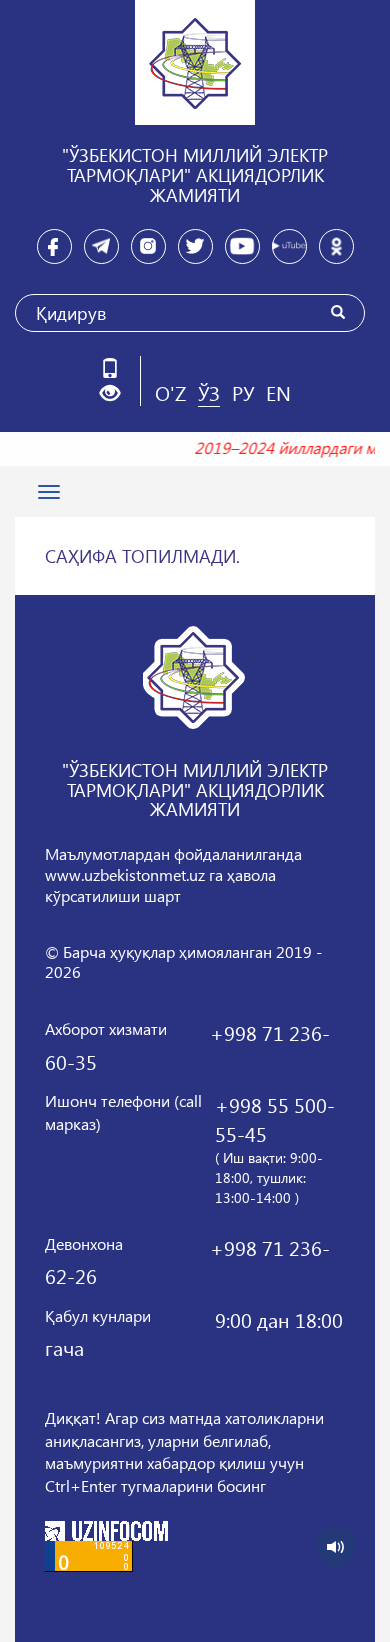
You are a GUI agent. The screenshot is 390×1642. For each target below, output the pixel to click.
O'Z (170, 392)
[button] (117, 393)
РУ (243, 392)
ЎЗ (209, 392)
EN (278, 392)
